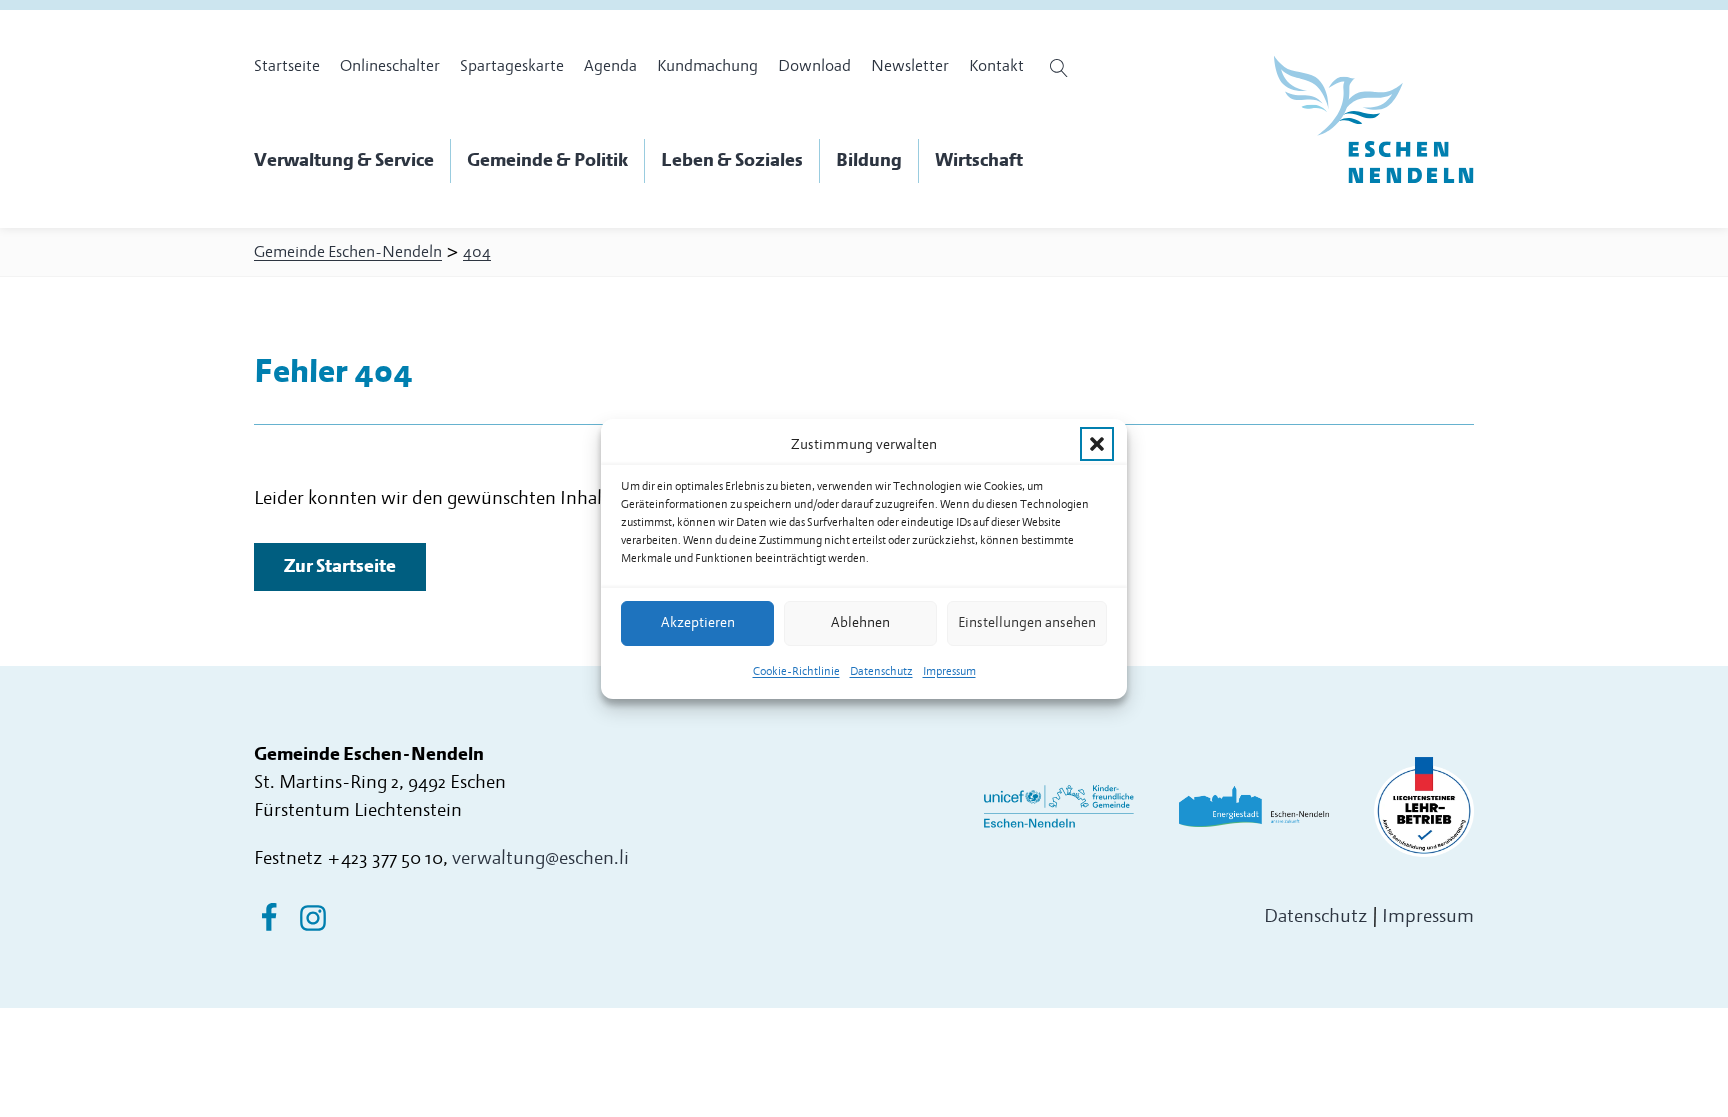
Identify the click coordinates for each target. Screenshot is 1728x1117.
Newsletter (910, 66)
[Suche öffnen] (1061, 68)
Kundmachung (707, 66)
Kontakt (996, 66)
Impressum (949, 671)
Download (814, 66)
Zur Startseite (340, 566)
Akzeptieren (698, 622)
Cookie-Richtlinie (796, 671)
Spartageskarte (512, 66)
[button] (1097, 444)
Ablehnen (860, 622)
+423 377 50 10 (385, 858)
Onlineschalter (390, 66)
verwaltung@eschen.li (540, 858)
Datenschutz (881, 671)
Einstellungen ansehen (1027, 622)
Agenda (610, 66)
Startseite (287, 66)
